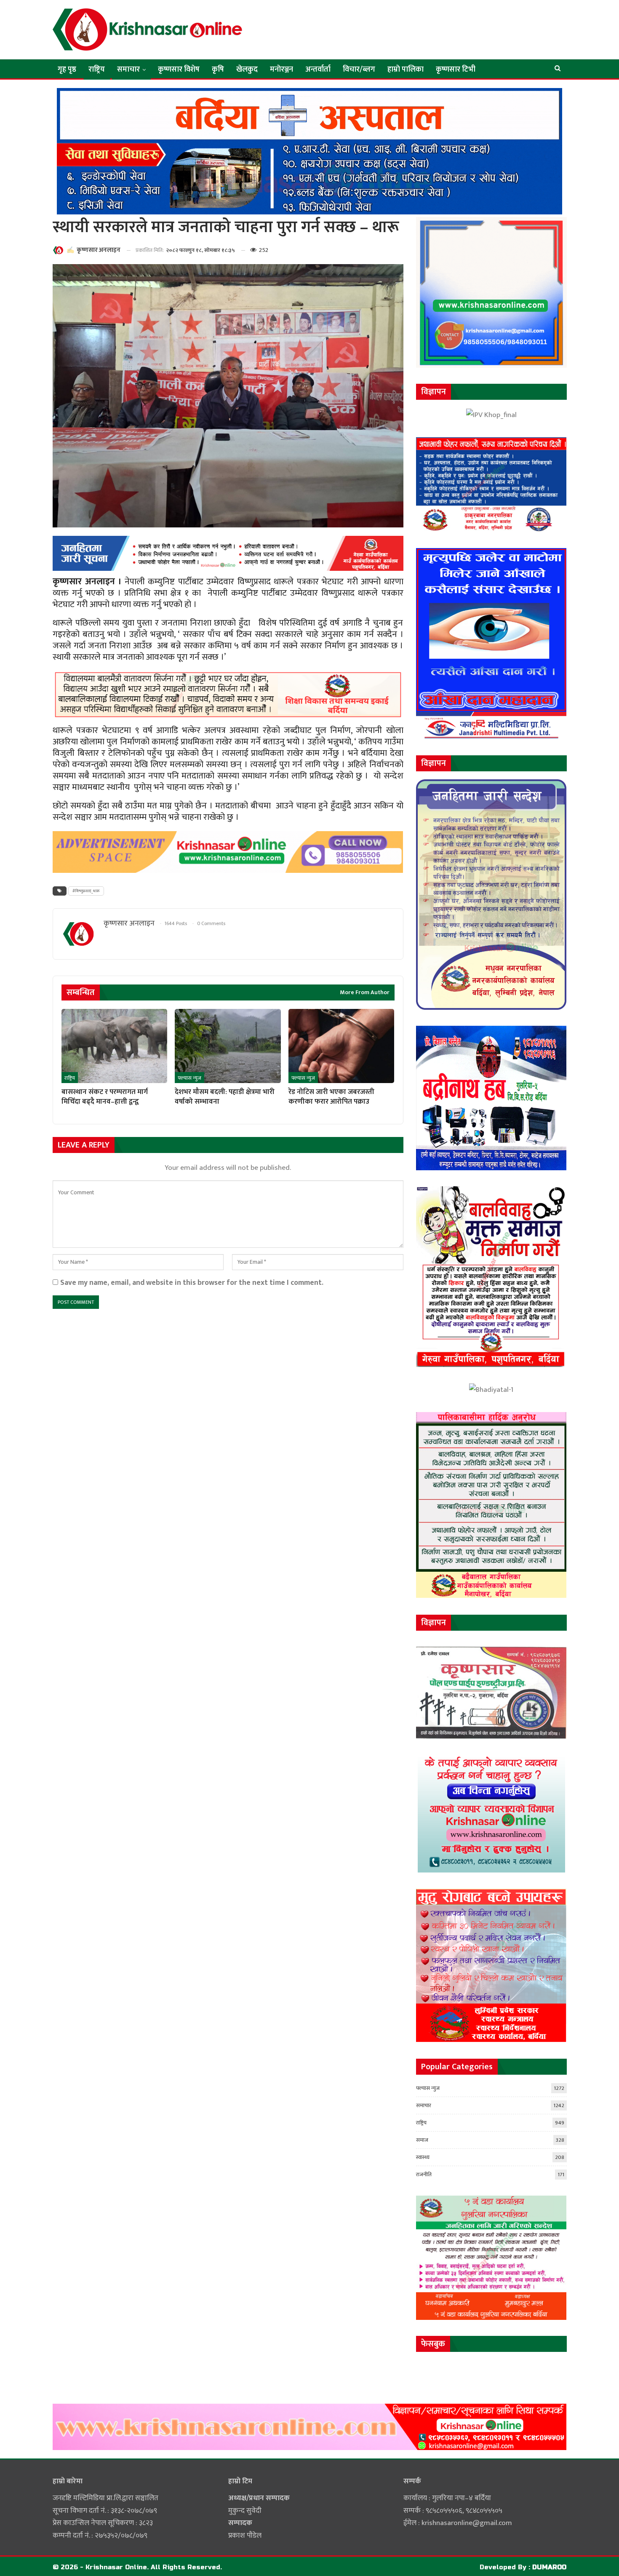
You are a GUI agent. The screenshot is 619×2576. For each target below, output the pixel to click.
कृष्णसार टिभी (456, 70)
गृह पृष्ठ (67, 70)
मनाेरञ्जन (281, 70)
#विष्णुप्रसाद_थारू (86, 891)
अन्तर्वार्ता (318, 70)
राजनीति (424, 2175)
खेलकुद (247, 70)
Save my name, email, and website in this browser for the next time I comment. (192, 1283)
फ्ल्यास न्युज (189, 1078)
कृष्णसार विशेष (179, 70)
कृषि (218, 70)
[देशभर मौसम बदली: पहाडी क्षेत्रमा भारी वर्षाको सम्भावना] (228, 1046)
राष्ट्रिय (97, 70)
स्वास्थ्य (423, 2157)
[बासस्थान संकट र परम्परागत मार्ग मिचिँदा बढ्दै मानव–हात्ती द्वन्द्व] (114, 1046)
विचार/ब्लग (359, 70)
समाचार (128, 70)
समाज (422, 2140)
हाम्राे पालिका (406, 70)
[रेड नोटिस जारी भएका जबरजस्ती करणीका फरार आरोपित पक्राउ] (341, 1046)
